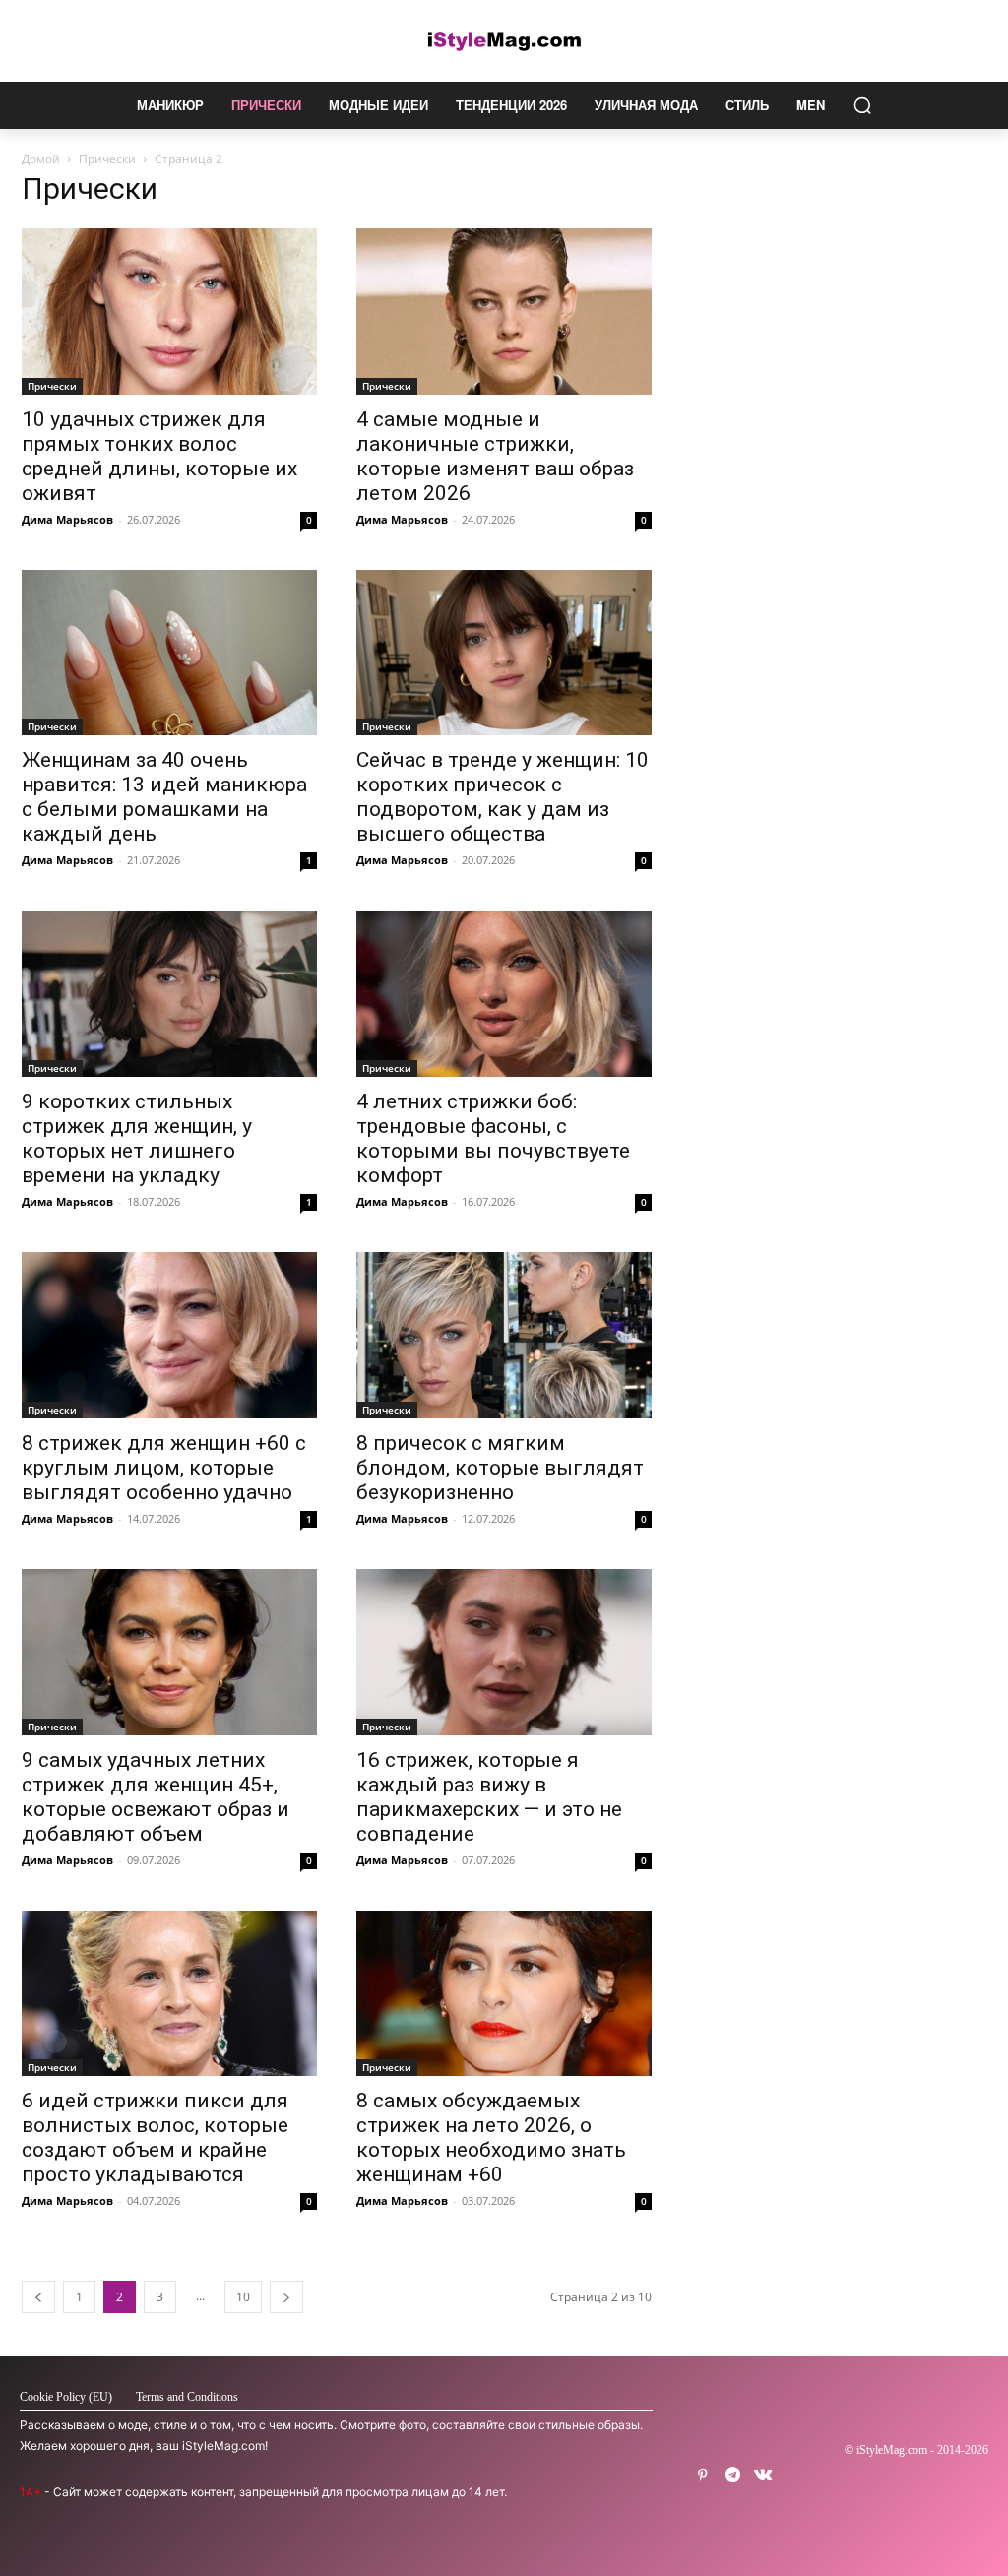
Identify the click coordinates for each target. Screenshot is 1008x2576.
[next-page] (286, 2297)
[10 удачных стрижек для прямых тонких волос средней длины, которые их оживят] (169, 312)
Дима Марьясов (67, 519)
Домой (41, 159)
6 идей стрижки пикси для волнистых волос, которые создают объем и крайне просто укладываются (155, 2137)
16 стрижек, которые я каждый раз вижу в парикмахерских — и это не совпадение (489, 1797)
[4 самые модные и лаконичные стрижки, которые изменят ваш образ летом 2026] (504, 312)
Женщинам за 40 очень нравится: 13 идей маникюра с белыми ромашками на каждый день (164, 797)
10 (243, 2297)
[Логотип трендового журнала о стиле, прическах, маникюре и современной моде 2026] (504, 41)
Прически (107, 159)
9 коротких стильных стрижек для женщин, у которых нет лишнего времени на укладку (137, 1138)
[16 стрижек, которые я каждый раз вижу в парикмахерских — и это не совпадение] (504, 1652)
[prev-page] (38, 2297)
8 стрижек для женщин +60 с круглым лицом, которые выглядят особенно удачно (164, 1468)
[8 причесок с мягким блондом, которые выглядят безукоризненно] (504, 1335)
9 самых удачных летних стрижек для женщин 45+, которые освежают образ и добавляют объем (156, 1797)
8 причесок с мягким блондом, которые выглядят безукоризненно (500, 1468)
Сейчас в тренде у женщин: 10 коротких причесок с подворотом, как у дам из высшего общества (503, 797)
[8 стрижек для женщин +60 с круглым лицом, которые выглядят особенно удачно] (169, 1335)
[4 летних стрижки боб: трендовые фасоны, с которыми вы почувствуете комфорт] (504, 994)
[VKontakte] (763, 2475)
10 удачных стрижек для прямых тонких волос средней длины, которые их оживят (159, 456)
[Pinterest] (702, 2475)
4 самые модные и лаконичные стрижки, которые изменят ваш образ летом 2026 (495, 456)
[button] (862, 105)
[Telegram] (733, 2475)
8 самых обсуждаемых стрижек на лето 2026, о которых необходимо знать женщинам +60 (491, 2137)
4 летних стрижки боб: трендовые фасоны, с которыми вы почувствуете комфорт (493, 1138)
